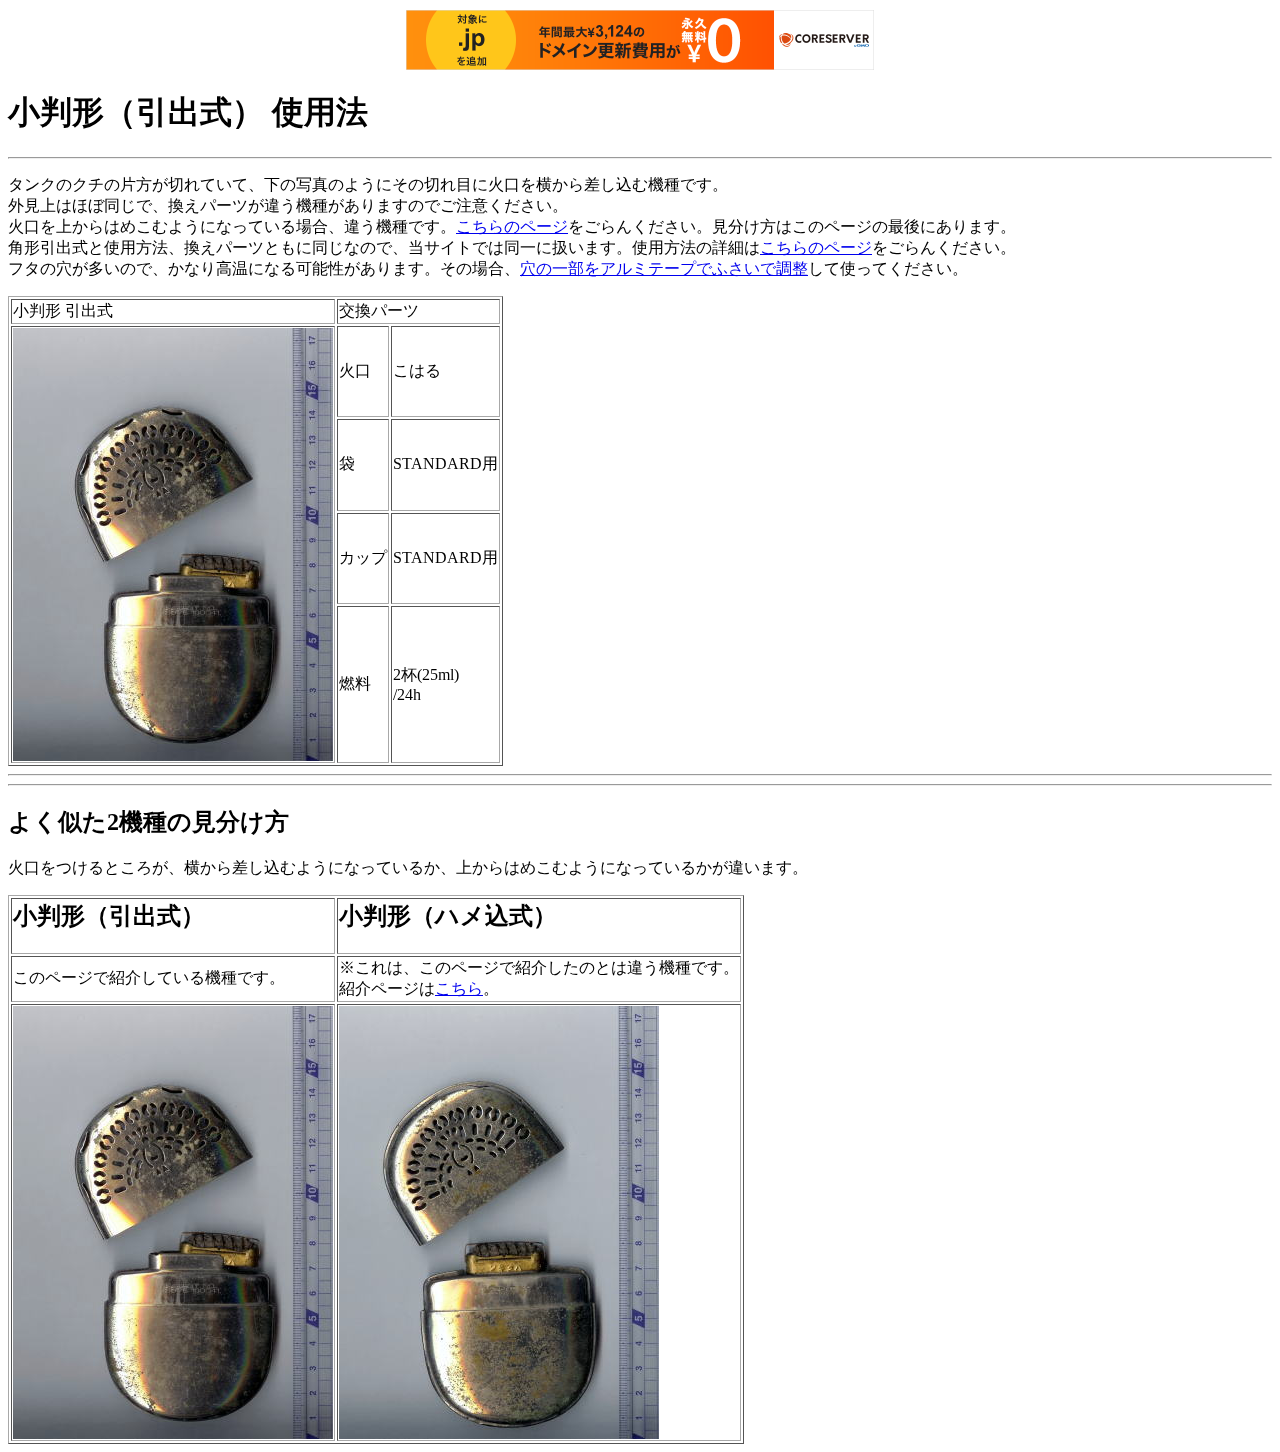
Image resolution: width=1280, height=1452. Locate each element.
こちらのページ (512, 226)
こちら (459, 988)
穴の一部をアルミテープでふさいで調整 (664, 268)
